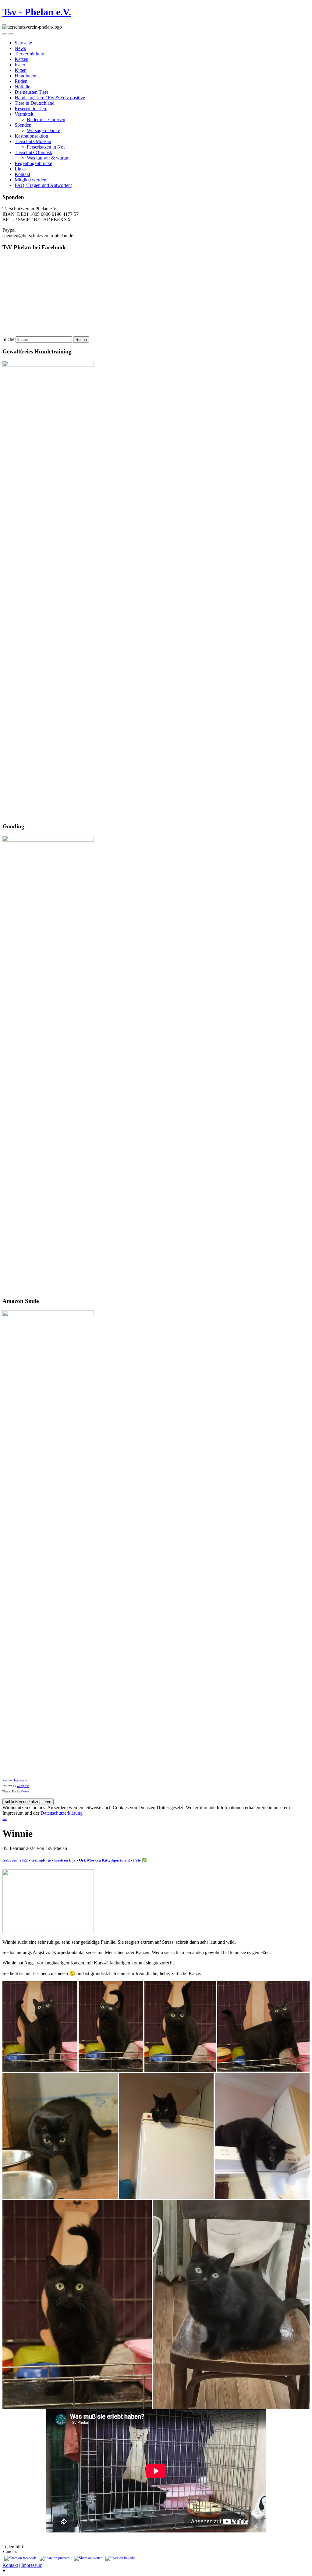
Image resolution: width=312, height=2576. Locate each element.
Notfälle (22, 87)
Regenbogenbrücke (33, 163)
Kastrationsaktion (31, 136)
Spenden (23, 125)
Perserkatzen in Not (46, 147)
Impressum (20, 1781)
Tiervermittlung (29, 54)
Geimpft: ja (41, 1860)
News (20, 48)
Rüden (21, 81)
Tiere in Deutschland (35, 103)
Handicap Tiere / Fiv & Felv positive (50, 98)
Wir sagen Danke (43, 130)
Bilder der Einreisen (46, 119)
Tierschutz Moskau (33, 141)
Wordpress (23, 1786)
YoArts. (25, 1792)
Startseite (23, 43)
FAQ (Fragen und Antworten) (43, 185)
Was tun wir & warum (48, 158)
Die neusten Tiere (32, 92)
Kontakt (22, 174)
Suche (8, 339)
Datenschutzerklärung (62, 1813)
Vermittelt (24, 114)
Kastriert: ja (65, 1860)
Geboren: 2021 (15, 1860)
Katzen (21, 59)
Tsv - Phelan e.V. (37, 12)
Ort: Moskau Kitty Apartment (104, 1860)
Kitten (21, 70)
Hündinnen (25, 76)
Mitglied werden (30, 180)
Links (20, 169)
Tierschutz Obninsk (33, 152)
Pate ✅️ (140, 1860)
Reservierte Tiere (31, 109)
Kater (20, 65)
